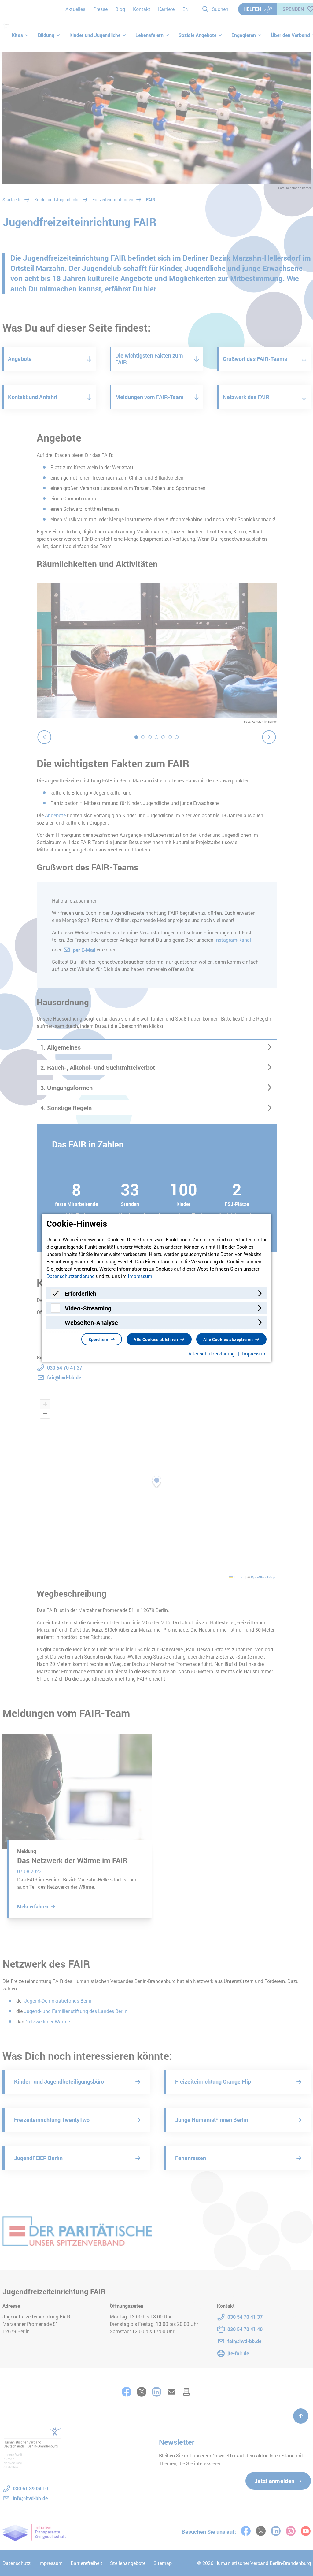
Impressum (140, 1276)
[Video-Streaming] (56, 1311)
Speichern (98, 1339)
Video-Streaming (88, 1308)
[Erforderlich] (56, 1296)
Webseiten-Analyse (91, 1322)
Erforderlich (81, 1293)
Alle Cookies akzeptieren (228, 1339)
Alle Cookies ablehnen (156, 1339)
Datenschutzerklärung (71, 1276)
